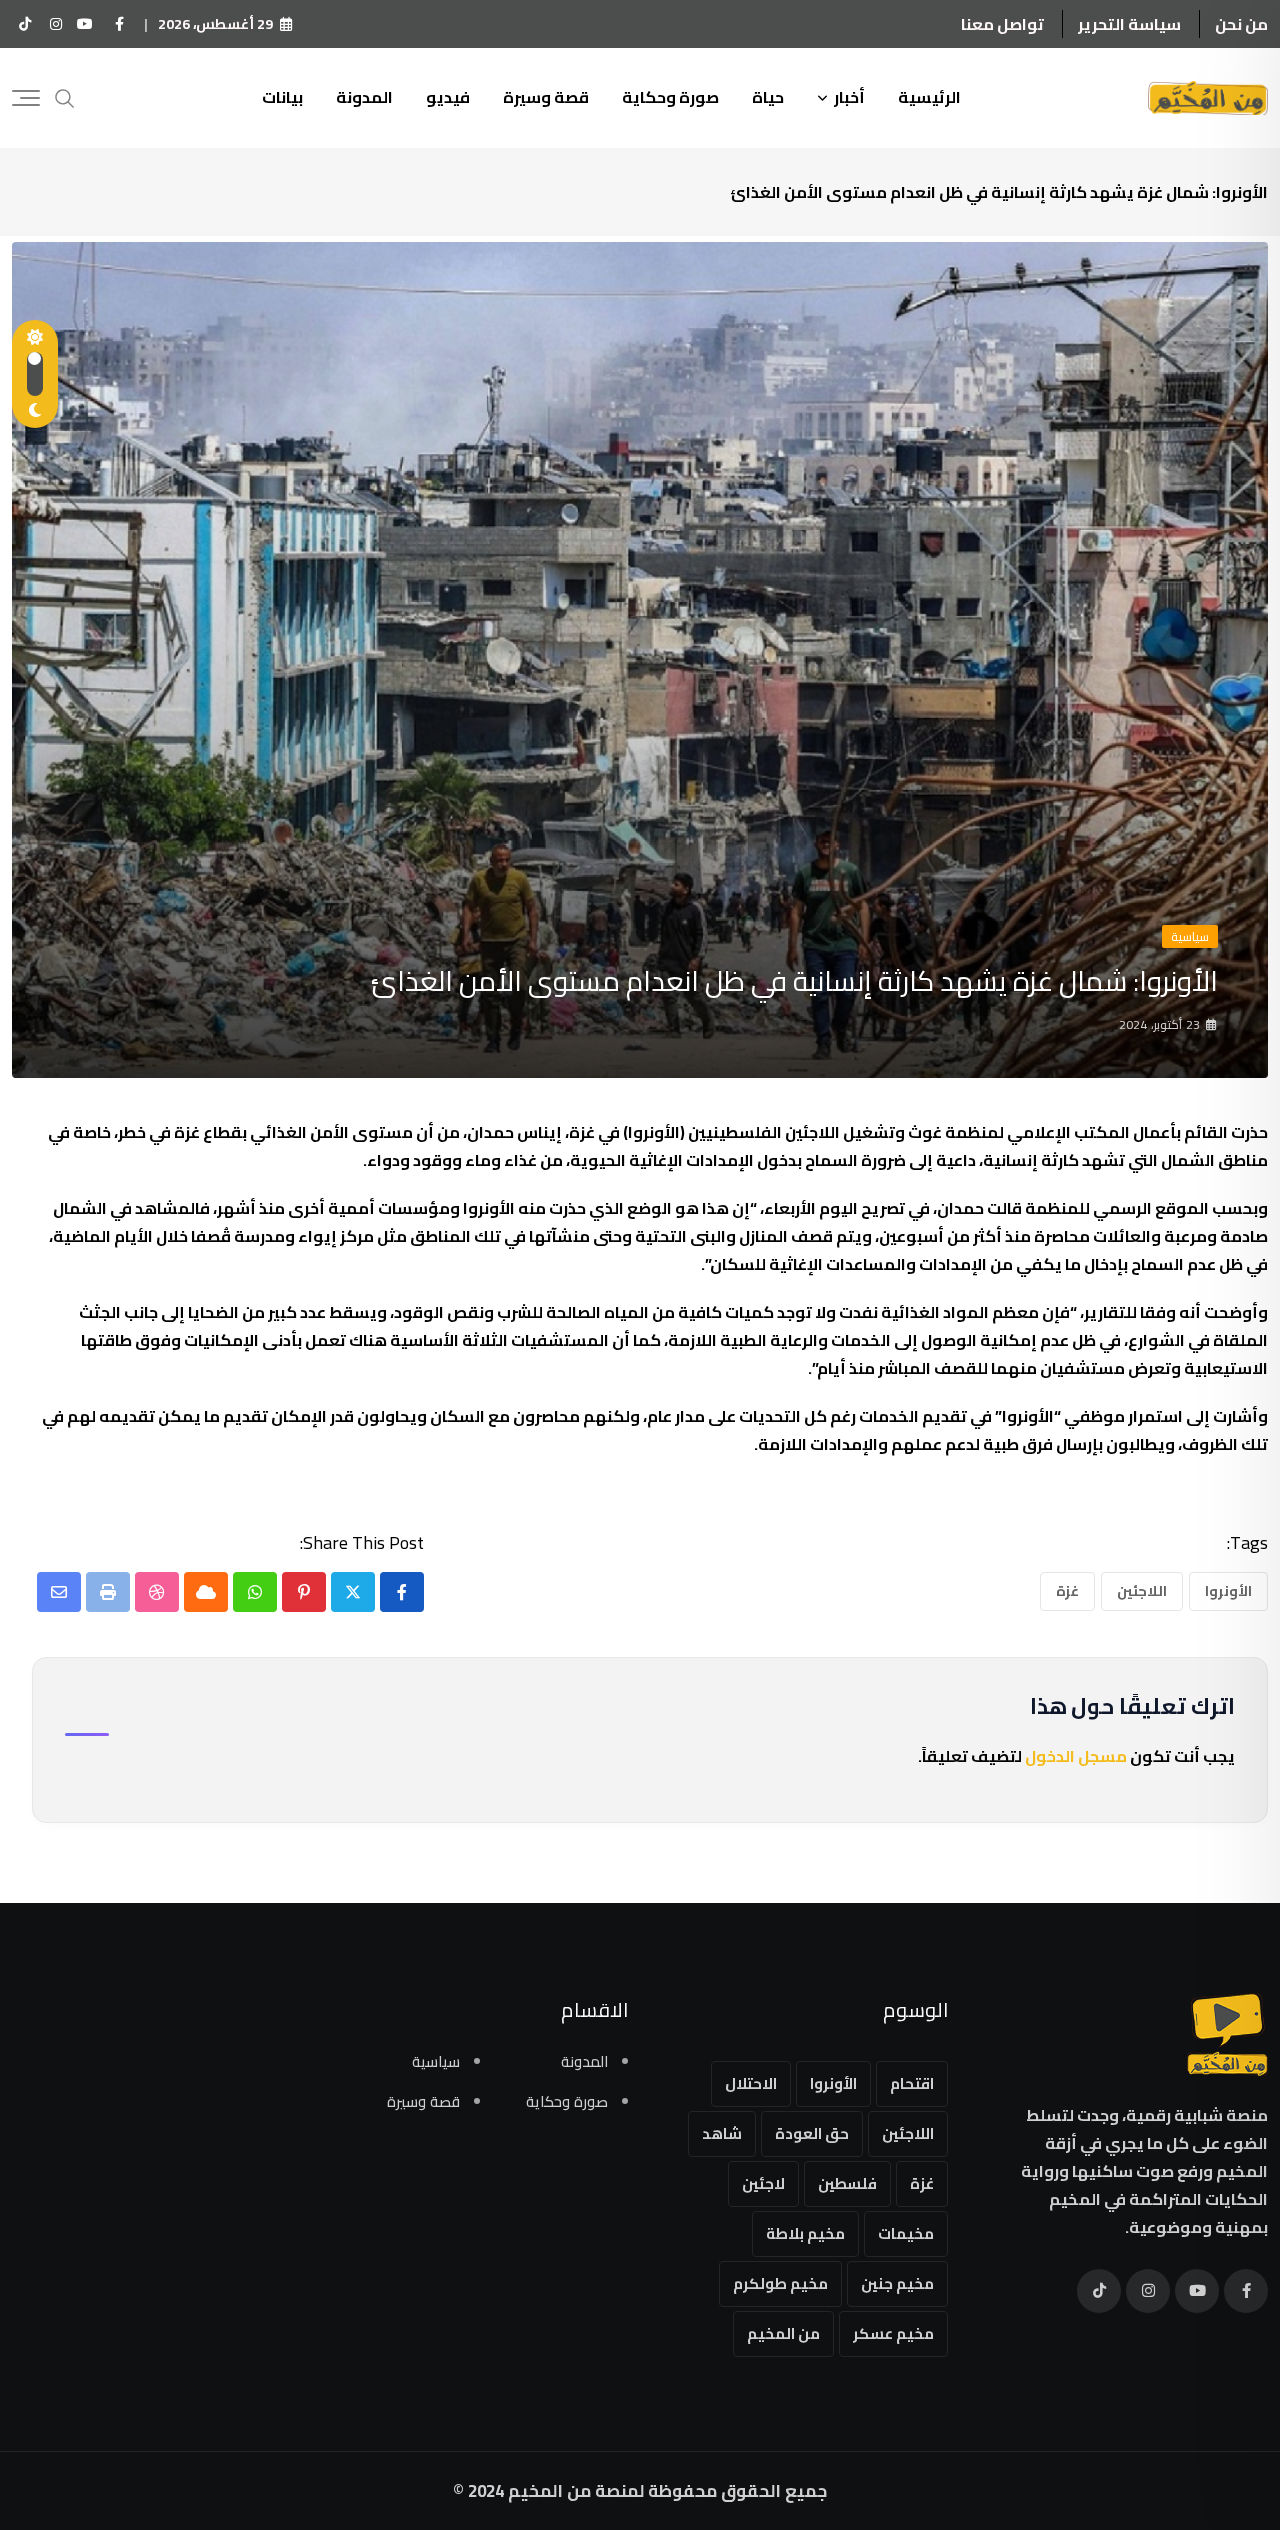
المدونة (364, 97)
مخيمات (906, 2233)
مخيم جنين (897, 2283)
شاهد (722, 2133)
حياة (768, 97)
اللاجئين (1142, 1591)
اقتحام (912, 2083)
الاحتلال (751, 2083)
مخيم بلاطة (805, 2233)
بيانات (282, 97)
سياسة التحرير (1129, 24)
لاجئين (763, 2183)
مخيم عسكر (893, 2333)
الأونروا (1228, 1591)
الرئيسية (929, 97)
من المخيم (783, 2333)
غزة (1067, 1591)
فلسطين (847, 2183)
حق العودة (812, 2133)
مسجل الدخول (1076, 1756)
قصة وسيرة (546, 97)
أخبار (849, 97)
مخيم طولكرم (780, 2283)
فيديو (448, 97)
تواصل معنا (1002, 24)
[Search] (65, 96)
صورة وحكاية (670, 97)
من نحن (1241, 24)
